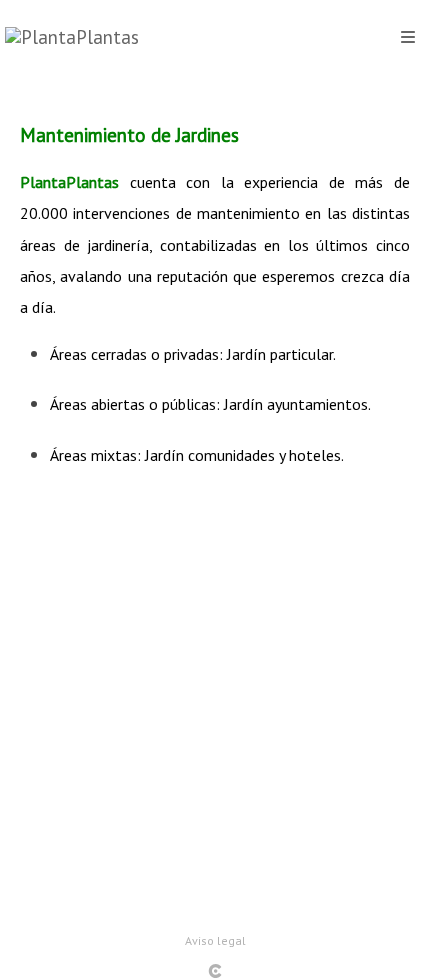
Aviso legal (215, 940)
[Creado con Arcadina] (215, 970)
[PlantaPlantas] (72, 37)
